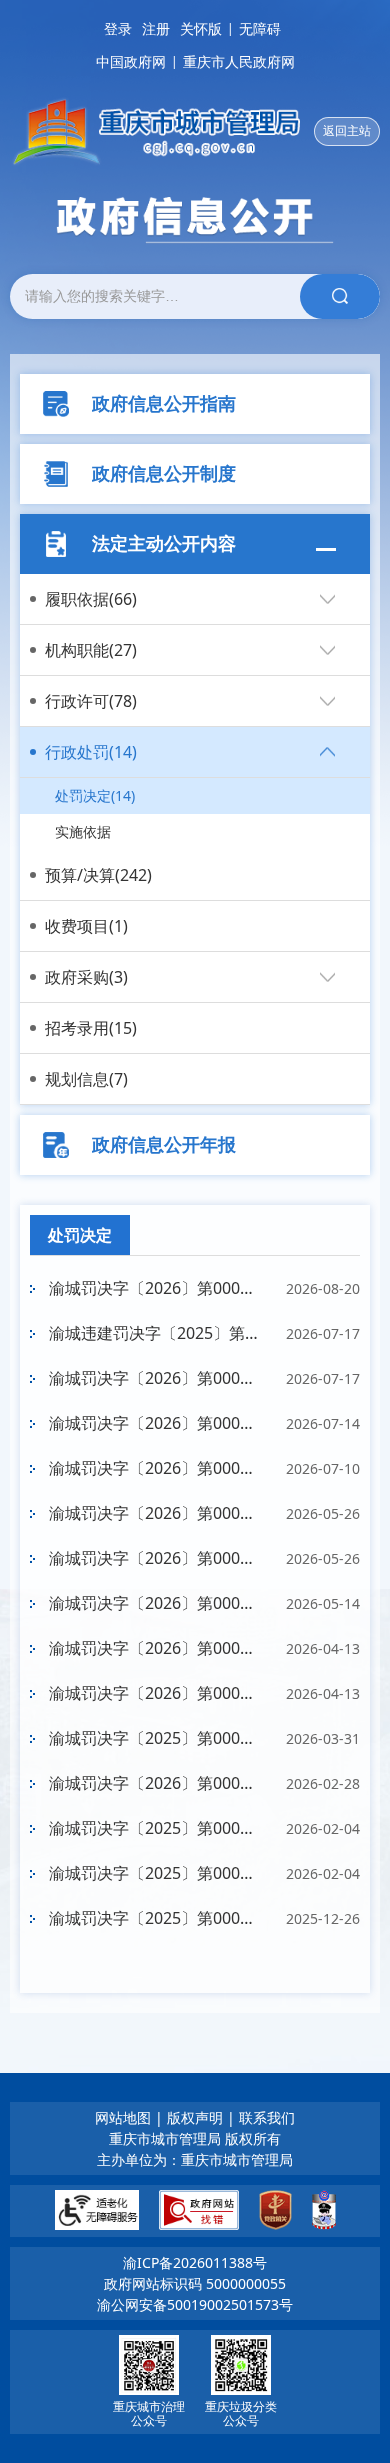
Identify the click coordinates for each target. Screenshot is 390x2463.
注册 (156, 28)
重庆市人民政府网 (239, 61)
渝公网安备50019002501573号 (195, 2304)
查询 (340, 296)
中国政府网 (131, 61)
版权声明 (195, 2117)
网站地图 (123, 2117)
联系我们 (267, 2117)
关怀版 (201, 28)
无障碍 (260, 28)
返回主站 (347, 130)
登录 (118, 28)
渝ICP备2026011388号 (195, 2262)
